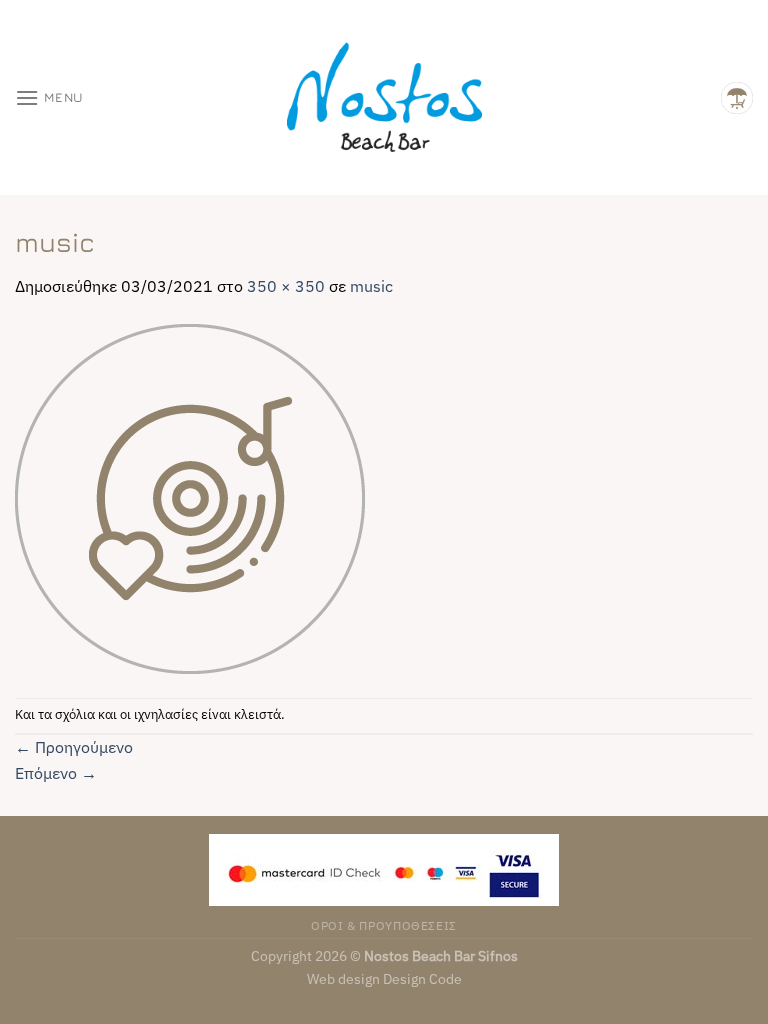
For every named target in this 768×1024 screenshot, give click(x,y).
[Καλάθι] (737, 98)
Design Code (422, 978)
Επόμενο (56, 773)
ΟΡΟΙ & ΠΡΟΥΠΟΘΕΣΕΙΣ (384, 925)
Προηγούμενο (74, 747)
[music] (190, 497)
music (371, 286)
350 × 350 (286, 286)
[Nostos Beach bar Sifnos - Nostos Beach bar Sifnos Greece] (384, 97)
